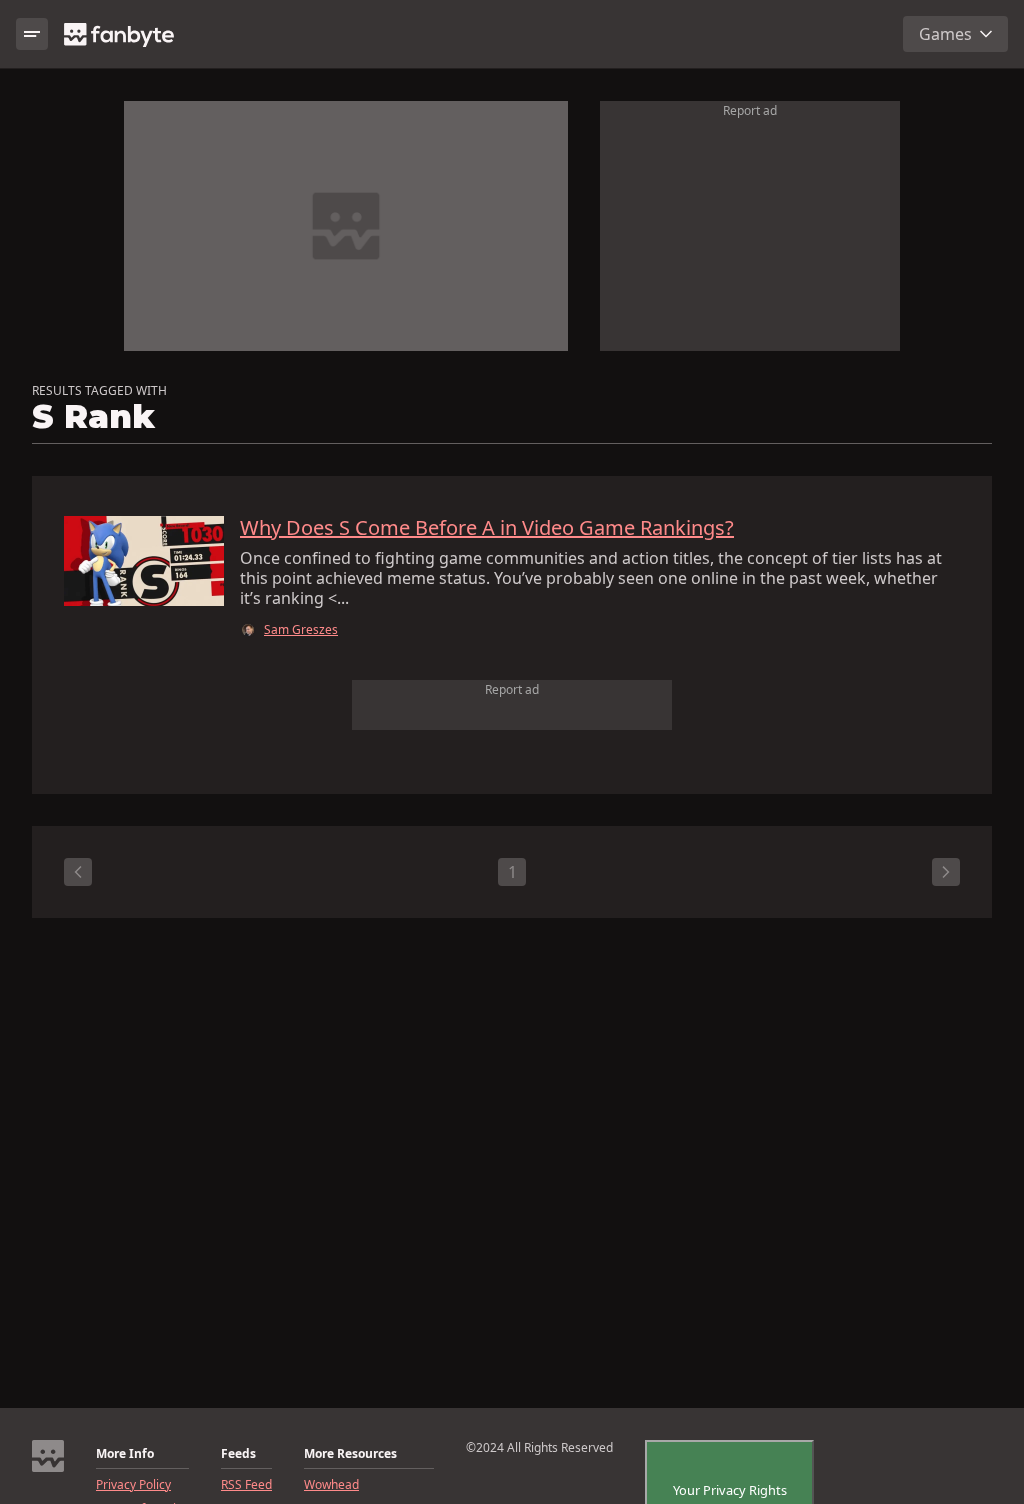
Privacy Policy (133, 1485)
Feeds (238, 1454)
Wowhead (331, 1485)
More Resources (350, 1454)
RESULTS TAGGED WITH (99, 391)
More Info (125, 1454)
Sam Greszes (301, 630)
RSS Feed (246, 1485)
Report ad (750, 110)
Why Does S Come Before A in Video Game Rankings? (487, 528)
